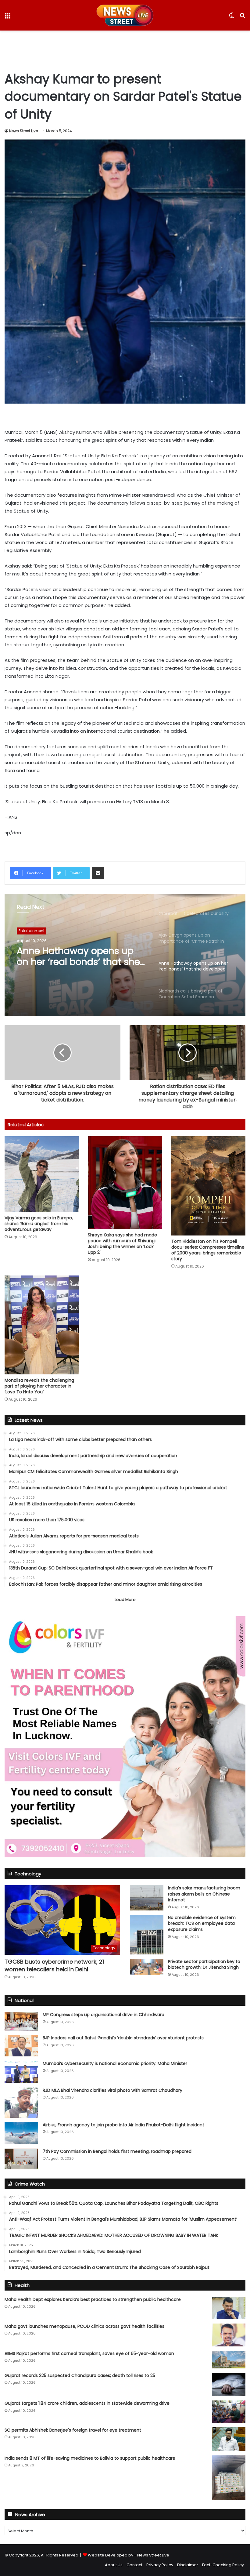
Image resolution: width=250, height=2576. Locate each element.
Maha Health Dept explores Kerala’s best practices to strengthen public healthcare (93, 2299)
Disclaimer (188, 2565)
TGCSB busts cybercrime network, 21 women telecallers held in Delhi (54, 1965)
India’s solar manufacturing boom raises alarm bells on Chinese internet (204, 1894)
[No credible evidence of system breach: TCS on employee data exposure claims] (147, 1935)
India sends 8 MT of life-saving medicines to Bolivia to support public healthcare (90, 2458)
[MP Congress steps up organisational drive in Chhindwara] (21, 2021)
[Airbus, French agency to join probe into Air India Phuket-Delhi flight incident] (21, 2133)
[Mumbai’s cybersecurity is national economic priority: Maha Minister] (21, 2072)
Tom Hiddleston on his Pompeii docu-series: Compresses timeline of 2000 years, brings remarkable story (208, 1250)
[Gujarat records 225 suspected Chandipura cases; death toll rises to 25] (229, 2385)
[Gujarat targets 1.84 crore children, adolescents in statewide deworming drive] (229, 2412)
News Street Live (23, 131)
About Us (114, 2565)
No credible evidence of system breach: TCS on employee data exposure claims (202, 1923)
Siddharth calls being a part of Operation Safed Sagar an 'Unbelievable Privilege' (81, 956)
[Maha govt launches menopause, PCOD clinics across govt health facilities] (229, 2335)
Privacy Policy (160, 2565)
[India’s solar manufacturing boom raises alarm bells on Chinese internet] (147, 1898)
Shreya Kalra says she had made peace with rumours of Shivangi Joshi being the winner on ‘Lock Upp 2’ (122, 1244)
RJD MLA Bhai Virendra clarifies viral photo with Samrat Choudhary (112, 2090)
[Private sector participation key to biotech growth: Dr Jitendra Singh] (147, 1967)
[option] (125, 955)
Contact (134, 2565)
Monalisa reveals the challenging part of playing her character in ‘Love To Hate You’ (39, 1386)
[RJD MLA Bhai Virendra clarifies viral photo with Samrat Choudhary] (21, 2103)
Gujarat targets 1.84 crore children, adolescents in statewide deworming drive (87, 2403)
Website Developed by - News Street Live (129, 2555)
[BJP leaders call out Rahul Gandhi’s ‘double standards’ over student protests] (21, 2046)
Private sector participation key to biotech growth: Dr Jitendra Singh (204, 1965)
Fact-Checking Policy (223, 2565)
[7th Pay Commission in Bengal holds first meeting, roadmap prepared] (21, 2159)
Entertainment (32, 931)
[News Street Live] (125, 15)
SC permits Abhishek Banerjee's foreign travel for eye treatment (73, 2430)
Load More (125, 1600)
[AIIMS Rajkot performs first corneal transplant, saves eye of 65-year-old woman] (229, 2360)
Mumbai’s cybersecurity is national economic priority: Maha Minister (115, 2063)
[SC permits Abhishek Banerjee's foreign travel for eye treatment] (229, 2439)
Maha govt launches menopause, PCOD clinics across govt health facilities (84, 2326)
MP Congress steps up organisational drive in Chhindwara (104, 2015)
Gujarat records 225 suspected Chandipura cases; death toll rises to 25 (80, 2375)
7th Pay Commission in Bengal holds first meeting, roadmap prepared (117, 2151)
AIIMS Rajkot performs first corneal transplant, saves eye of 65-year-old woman (89, 2353)
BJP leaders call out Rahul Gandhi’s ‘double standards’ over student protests (123, 2038)
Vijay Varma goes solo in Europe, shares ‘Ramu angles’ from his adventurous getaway (39, 1224)
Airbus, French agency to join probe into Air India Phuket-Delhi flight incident (123, 2125)
